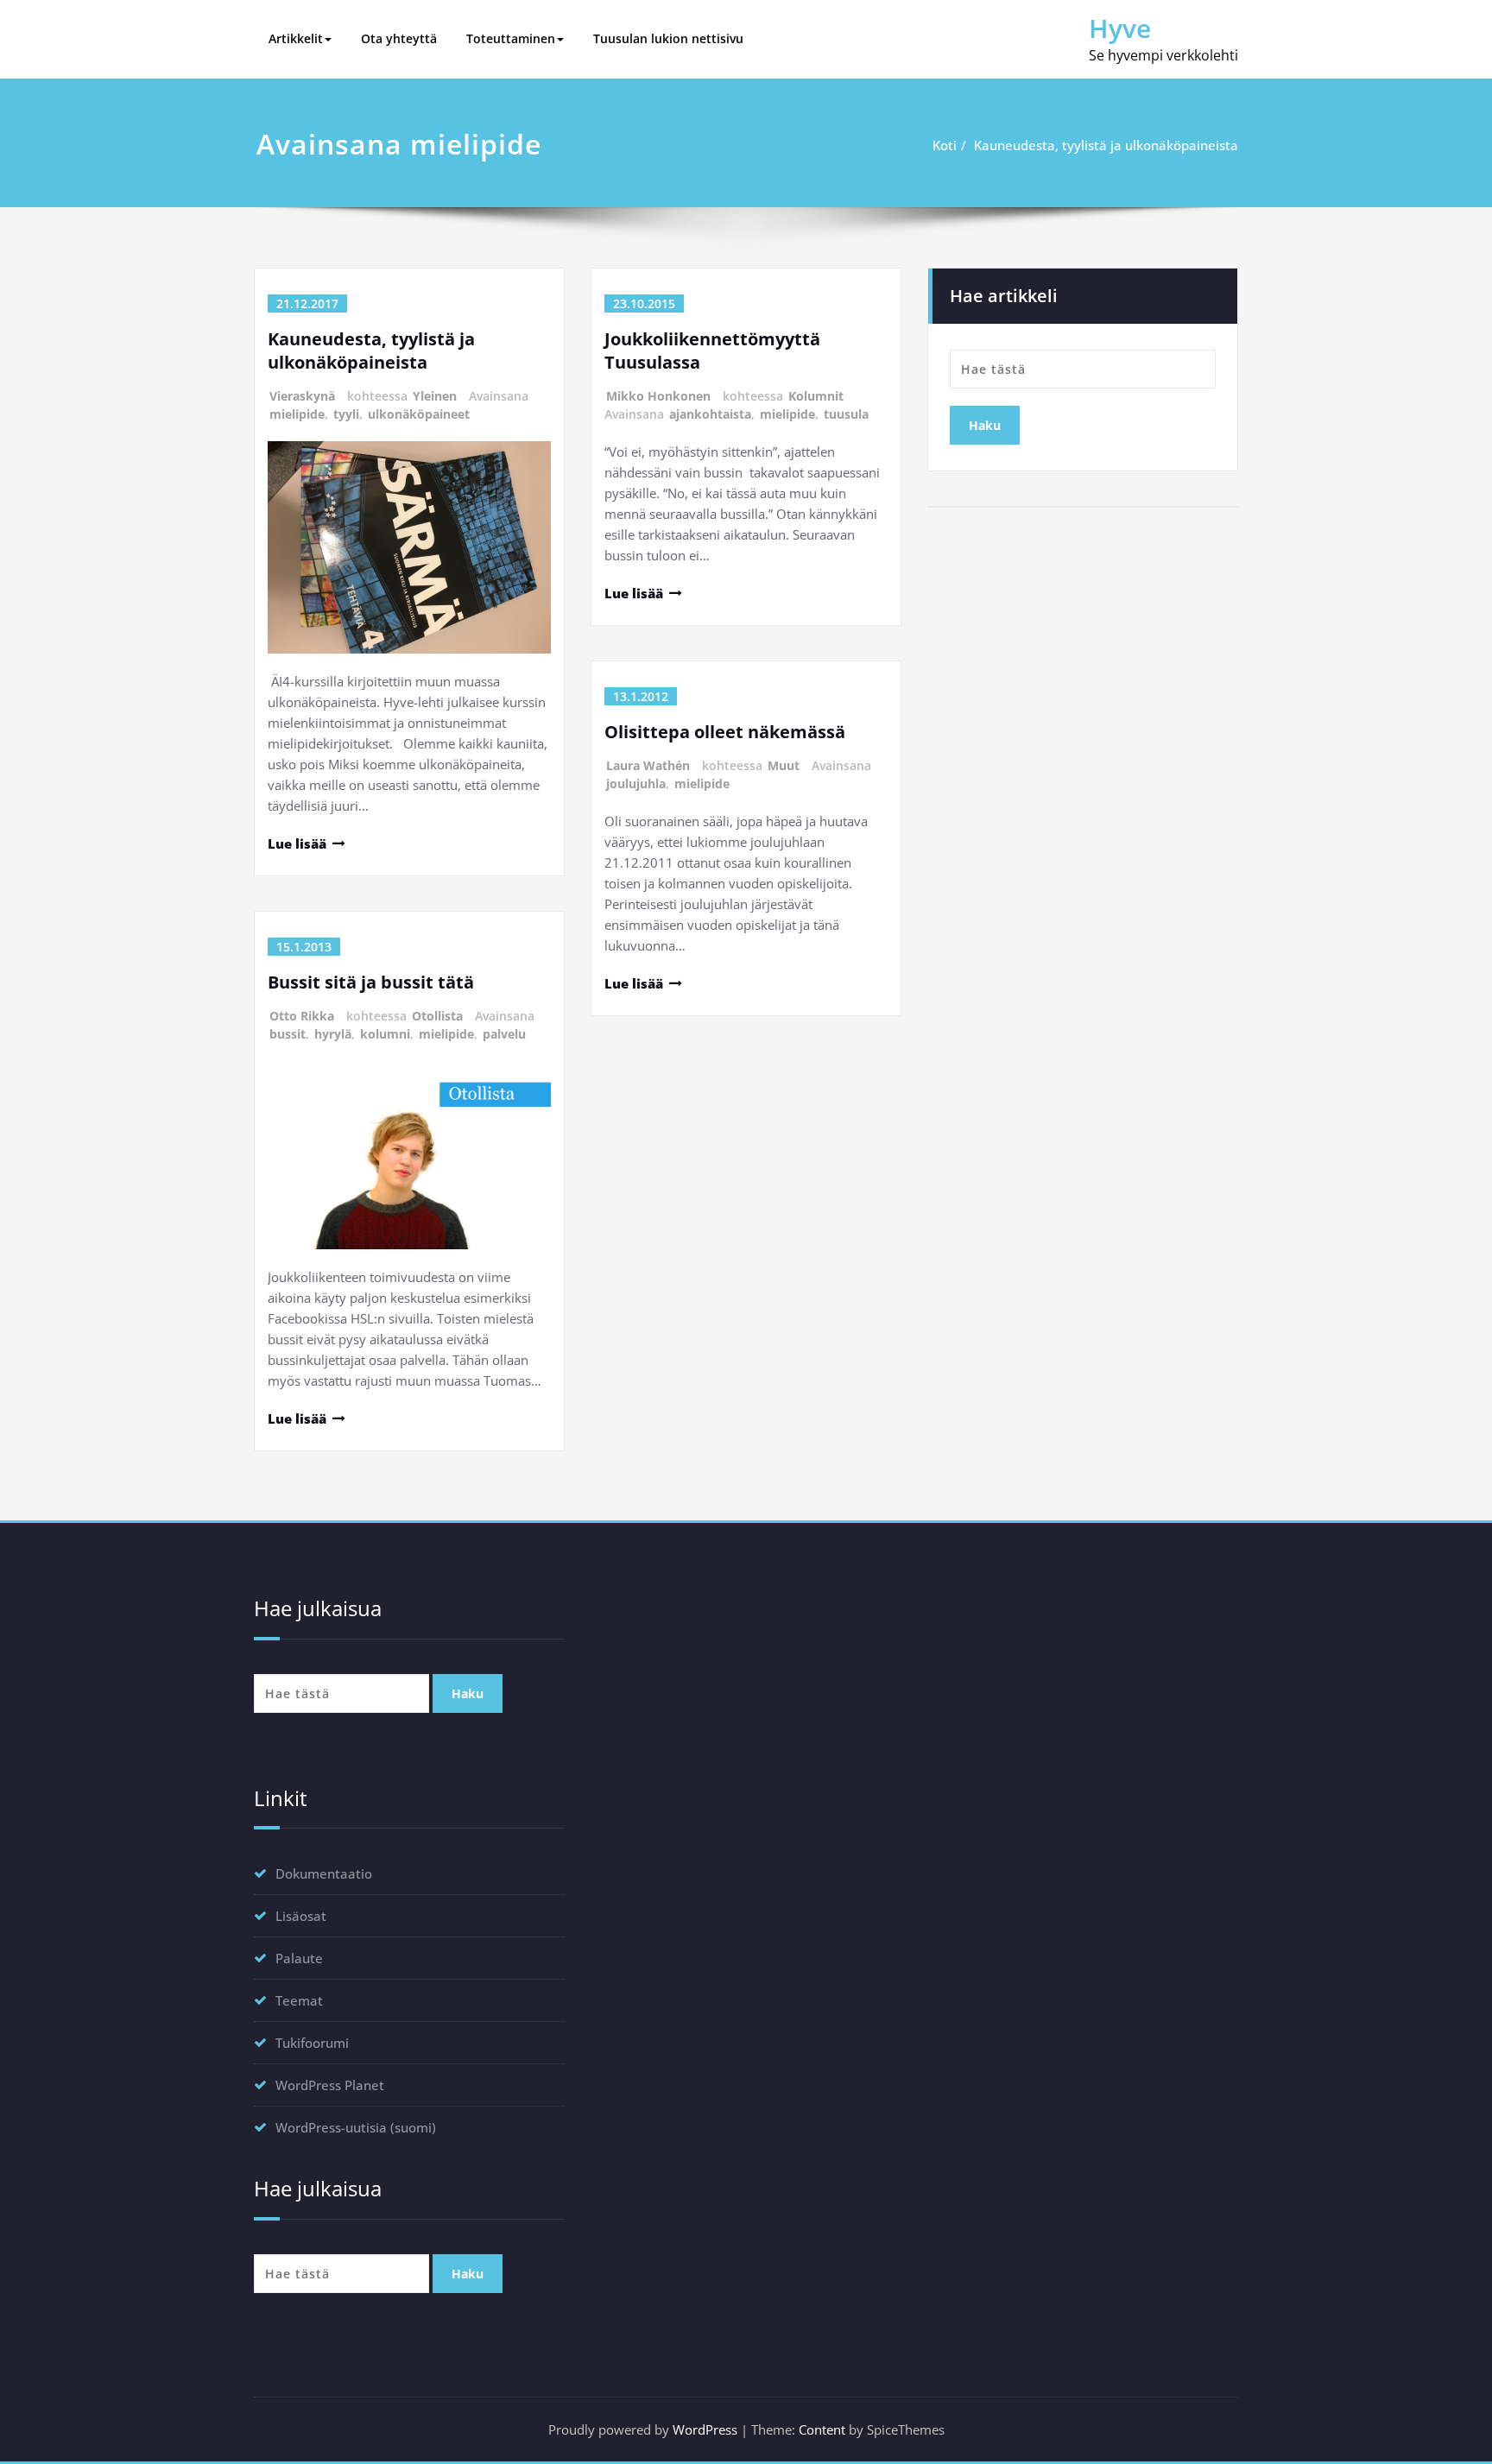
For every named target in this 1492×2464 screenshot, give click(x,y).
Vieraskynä (302, 396)
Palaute (299, 1958)
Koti (945, 145)
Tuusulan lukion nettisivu (668, 38)
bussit (288, 1034)
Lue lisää (297, 843)
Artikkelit (296, 38)
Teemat (299, 2000)
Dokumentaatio (324, 1873)
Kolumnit (816, 396)
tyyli (346, 414)
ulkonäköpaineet (419, 414)
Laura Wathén (648, 765)
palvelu (504, 1034)
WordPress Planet (330, 2085)
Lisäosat (301, 1916)
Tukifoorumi (312, 2043)
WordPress (705, 2429)
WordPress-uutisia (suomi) (356, 2127)
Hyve (1120, 28)
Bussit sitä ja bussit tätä (371, 982)
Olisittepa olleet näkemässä (725, 732)
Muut (784, 765)
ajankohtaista (710, 414)
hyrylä (333, 1034)
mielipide (297, 414)
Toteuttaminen (511, 38)
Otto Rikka (302, 1016)
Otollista (437, 1016)
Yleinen (435, 396)
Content (822, 2429)
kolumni (385, 1034)
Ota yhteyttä (399, 38)
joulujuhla (636, 783)
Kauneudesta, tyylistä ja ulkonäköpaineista (1106, 145)
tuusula (846, 414)
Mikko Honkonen (658, 396)
